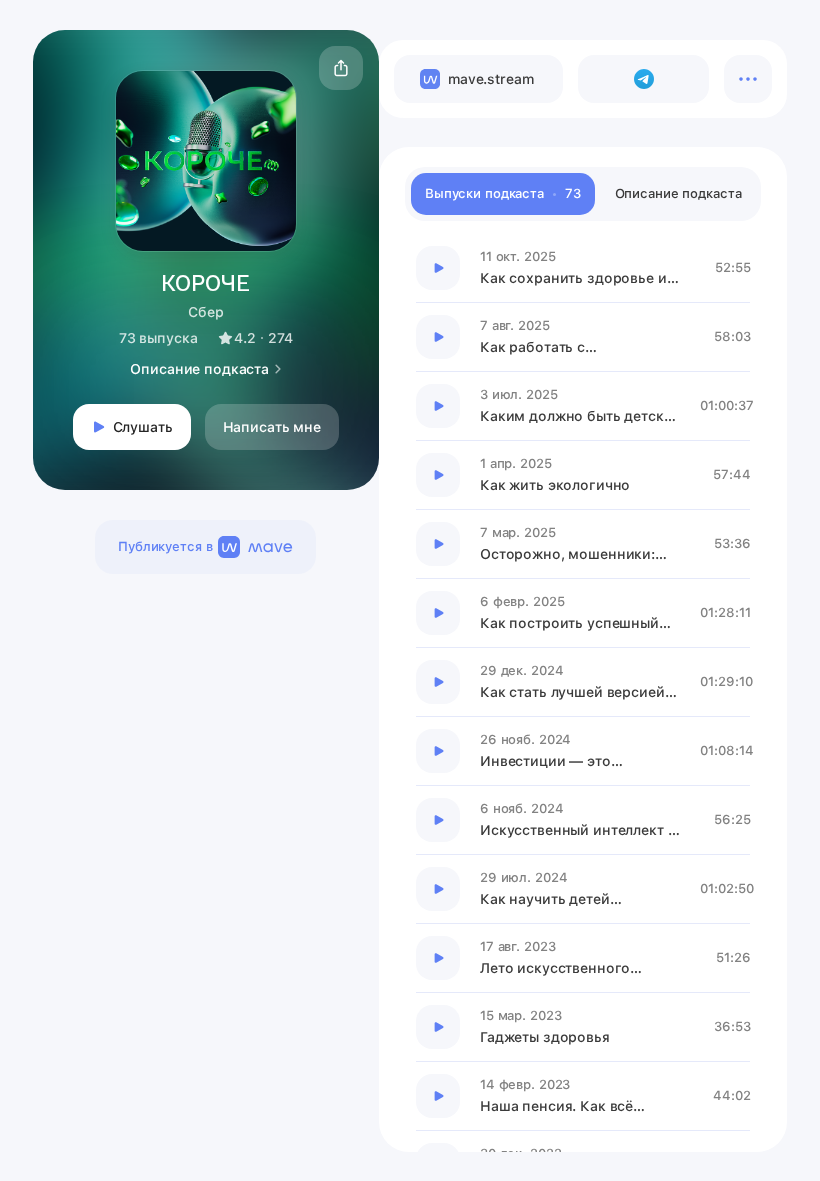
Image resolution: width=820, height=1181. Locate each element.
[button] (341, 68)
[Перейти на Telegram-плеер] (643, 79)
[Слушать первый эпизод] (438, 268)
